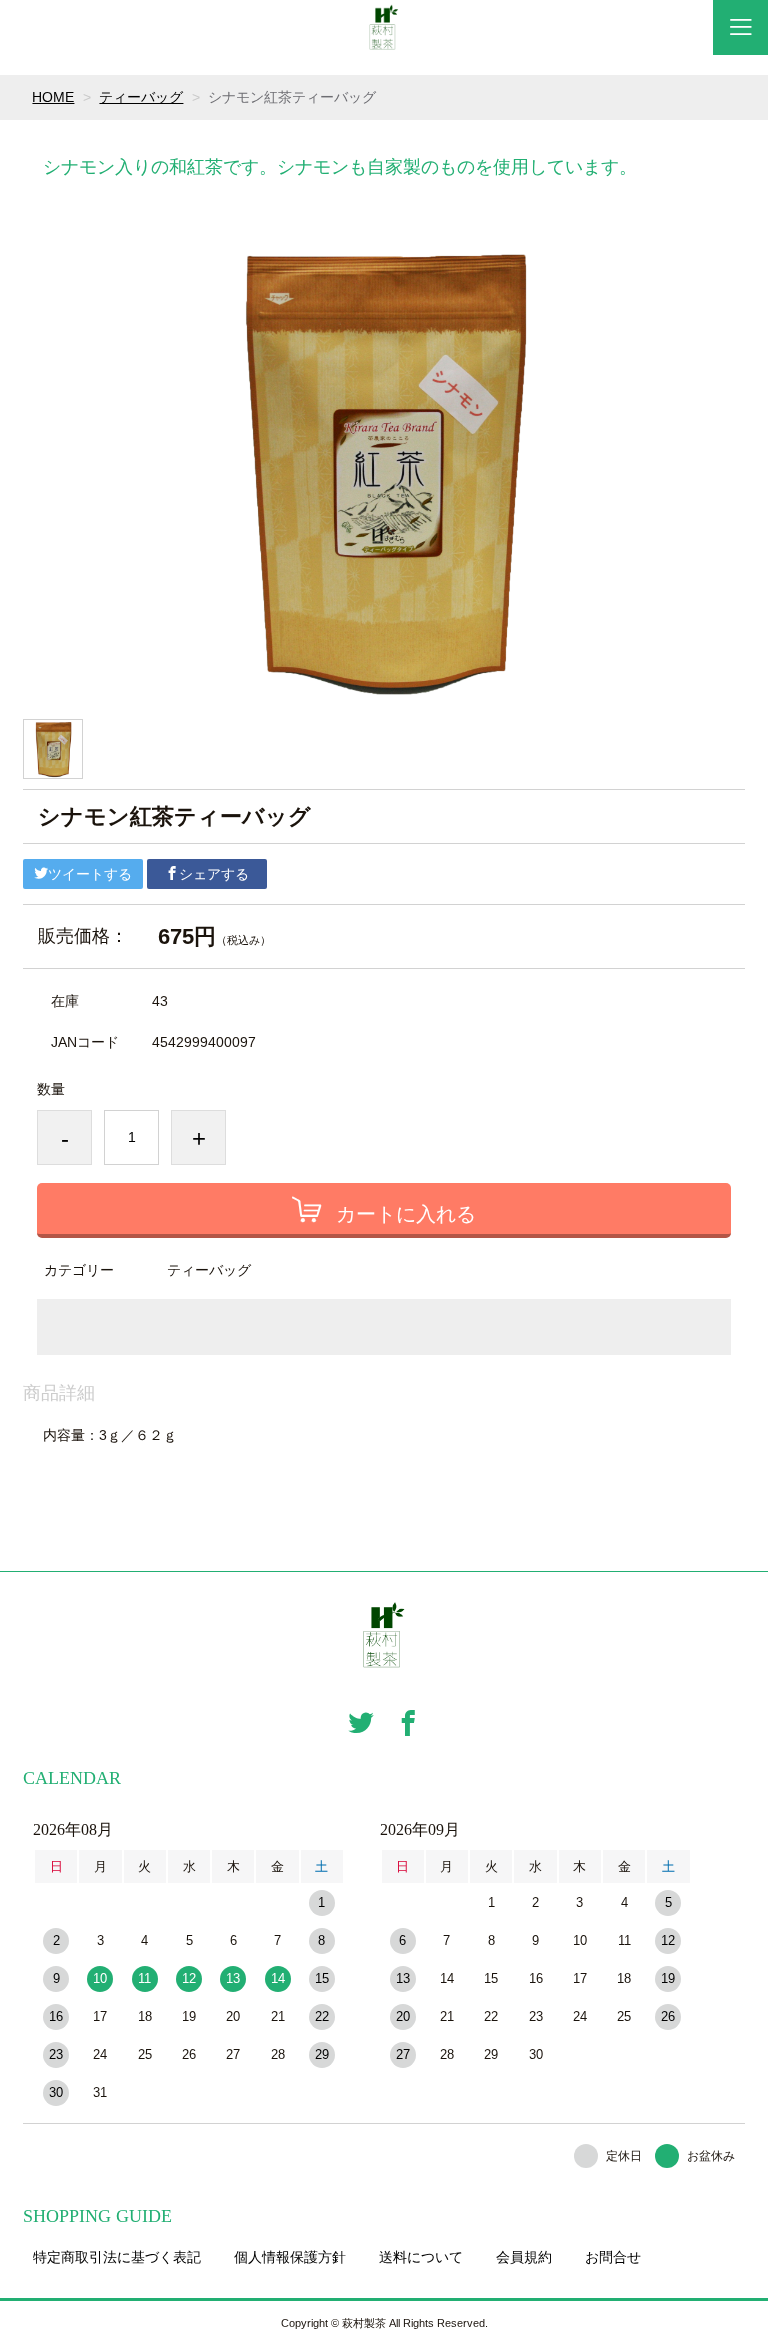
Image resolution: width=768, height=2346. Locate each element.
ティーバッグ (141, 97)
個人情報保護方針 (290, 2257)
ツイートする (90, 874)
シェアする (214, 874)
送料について (421, 2257)
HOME (53, 97)
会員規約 (524, 2257)
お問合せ (613, 2257)
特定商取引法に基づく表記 (117, 2257)
